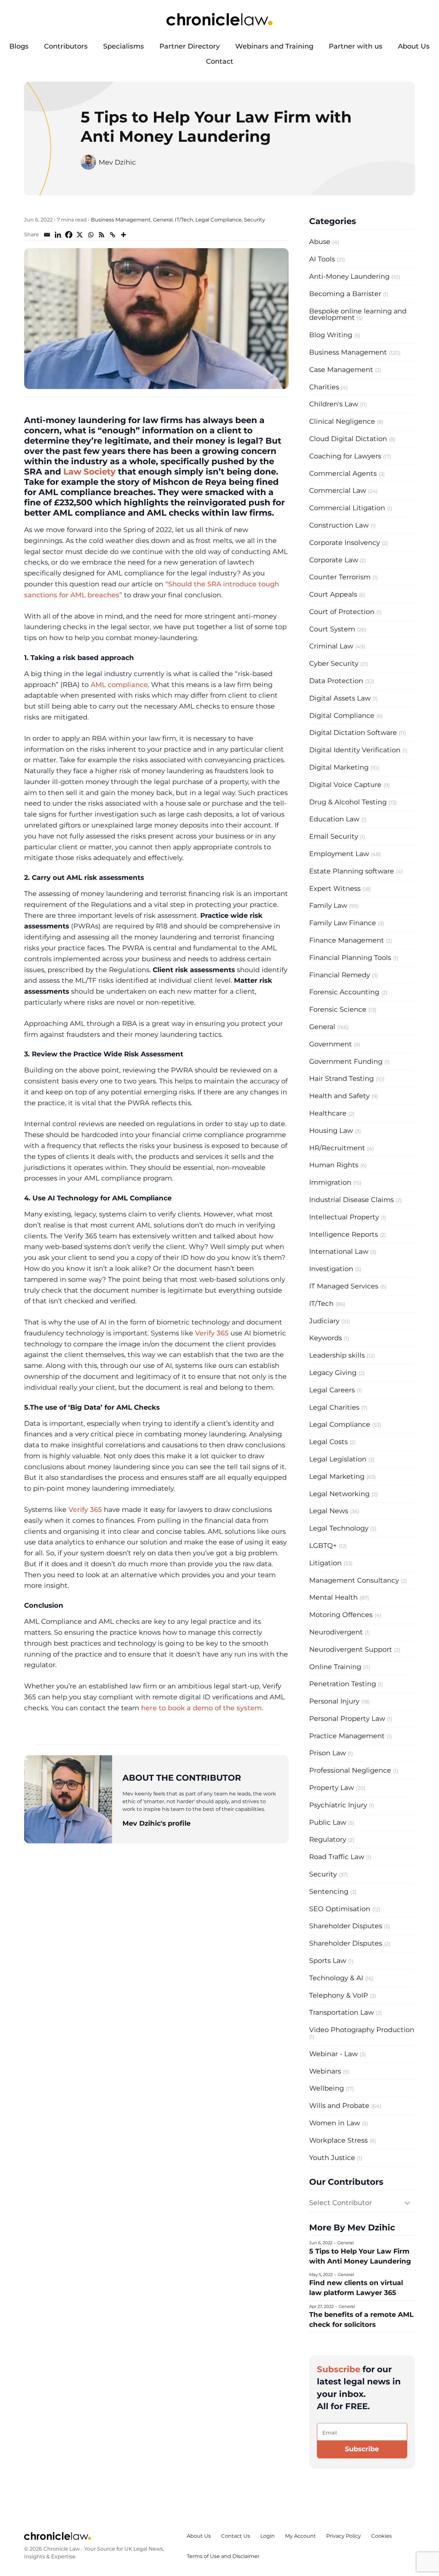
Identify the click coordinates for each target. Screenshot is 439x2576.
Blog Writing (331, 335)
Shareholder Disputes (346, 1926)
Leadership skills (337, 1355)
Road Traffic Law (337, 1857)
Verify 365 (212, 1333)
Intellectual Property (344, 1217)
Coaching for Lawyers (345, 456)
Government (331, 1044)
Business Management (121, 220)
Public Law (328, 1822)
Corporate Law (334, 560)
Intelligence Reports (344, 1234)
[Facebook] (69, 235)
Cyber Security (334, 663)
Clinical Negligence (342, 421)
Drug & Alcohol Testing (348, 802)
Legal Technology (339, 1528)
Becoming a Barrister (345, 294)
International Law (339, 1251)
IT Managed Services (344, 1286)
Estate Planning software (352, 871)
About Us (414, 46)
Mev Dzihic (117, 162)
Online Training (335, 1667)
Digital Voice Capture (345, 785)
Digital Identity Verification (355, 750)
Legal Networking (339, 1494)
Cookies (381, 2536)
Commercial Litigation (347, 508)
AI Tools (322, 259)
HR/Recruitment (337, 1148)
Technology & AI (336, 1978)
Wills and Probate (339, 2106)
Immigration (330, 1182)
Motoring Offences (341, 1615)
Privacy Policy (344, 2536)
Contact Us (236, 2536)
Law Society (90, 471)
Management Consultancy (354, 1580)
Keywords (326, 1338)
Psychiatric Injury (338, 1805)
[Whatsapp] (91, 235)
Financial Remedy (340, 975)
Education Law (334, 819)
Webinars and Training (274, 46)
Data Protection (336, 681)
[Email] (47, 235)
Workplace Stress (338, 2140)
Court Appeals (333, 594)
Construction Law (339, 525)
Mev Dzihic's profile (157, 1823)
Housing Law (331, 1130)
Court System (332, 629)
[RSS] (102, 235)
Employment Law (339, 854)
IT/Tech (184, 220)
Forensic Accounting (344, 992)
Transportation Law (341, 2012)
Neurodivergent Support (351, 1649)
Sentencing (329, 1891)
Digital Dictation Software (353, 732)
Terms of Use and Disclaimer (223, 2556)
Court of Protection (342, 612)
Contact (220, 61)
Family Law (328, 905)
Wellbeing (327, 2088)
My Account (300, 2536)
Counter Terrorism (340, 577)
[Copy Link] (112, 235)
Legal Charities (334, 1407)
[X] (80, 235)
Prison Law (327, 1753)
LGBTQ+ (323, 1546)
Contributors (66, 46)
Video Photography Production (362, 2030)
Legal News (329, 1511)
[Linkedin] (58, 235)
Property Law (331, 1788)
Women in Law (335, 2123)
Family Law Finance (343, 923)
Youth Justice (332, 2158)
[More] (123, 235)
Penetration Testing (343, 1684)
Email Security (334, 836)
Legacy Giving (333, 1373)
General (163, 220)
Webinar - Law (333, 2054)
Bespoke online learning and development (358, 314)
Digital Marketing (339, 767)
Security (255, 220)
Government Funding (346, 1061)
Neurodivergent (336, 1632)
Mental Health (333, 1597)
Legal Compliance (219, 220)
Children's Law (334, 404)
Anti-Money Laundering (349, 276)
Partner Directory (190, 46)
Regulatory (328, 1839)
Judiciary (324, 1321)
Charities (324, 387)
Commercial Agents (343, 473)
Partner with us (356, 46)
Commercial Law (338, 490)
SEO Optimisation (340, 1909)
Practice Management (347, 1736)
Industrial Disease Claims (351, 1200)
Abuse (320, 242)
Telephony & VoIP (339, 1995)
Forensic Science (338, 1009)
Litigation (325, 1563)
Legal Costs (328, 1442)
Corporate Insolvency (345, 542)
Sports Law (328, 1961)
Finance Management (347, 940)
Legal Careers (332, 1390)
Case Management (341, 370)
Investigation (331, 1269)
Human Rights (334, 1165)
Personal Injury (334, 1701)
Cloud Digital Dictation (348, 439)
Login (268, 2536)
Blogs (19, 46)
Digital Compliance (342, 715)
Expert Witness (335, 888)
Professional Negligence (350, 1770)
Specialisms (124, 46)
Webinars (325, 2071)
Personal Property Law (347, 1718)
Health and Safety (339, 1096)
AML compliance (119, 685)
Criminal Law (331, 646)
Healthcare (328, 1113)
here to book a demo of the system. (202, 1708)
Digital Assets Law (340, 698)
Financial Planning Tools (350, 958)
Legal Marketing (337, 1476)
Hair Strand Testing (341, 1078)
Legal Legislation (338, 1459)
